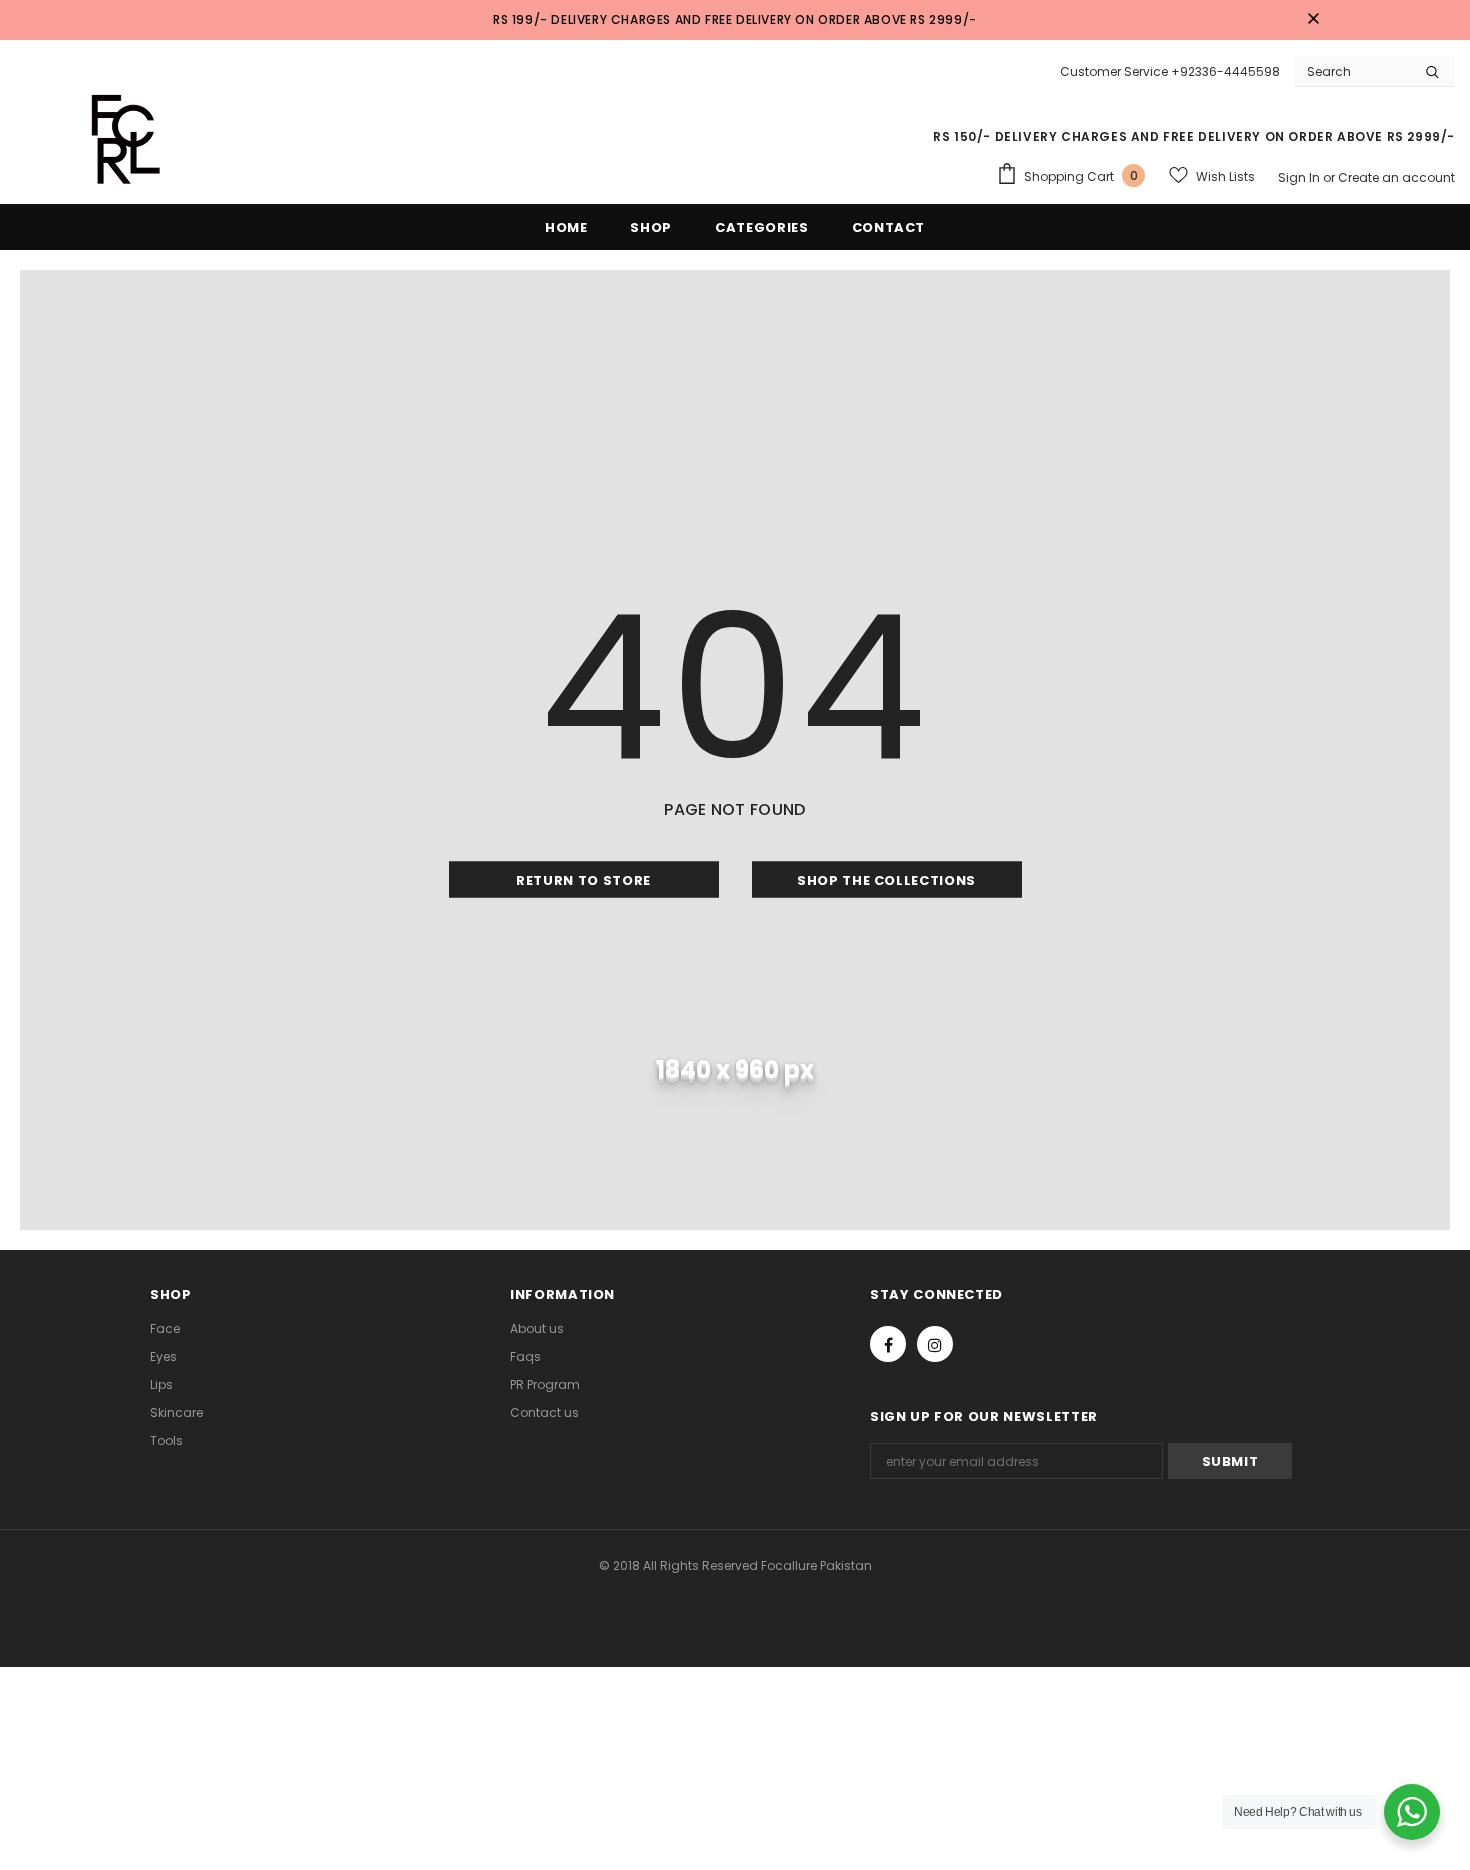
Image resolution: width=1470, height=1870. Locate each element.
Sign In (1300, 177)
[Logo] (115, 138)
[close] (1313, 20)
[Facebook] (888, 1344)
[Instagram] (935, 1344)
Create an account (1396, 177)
